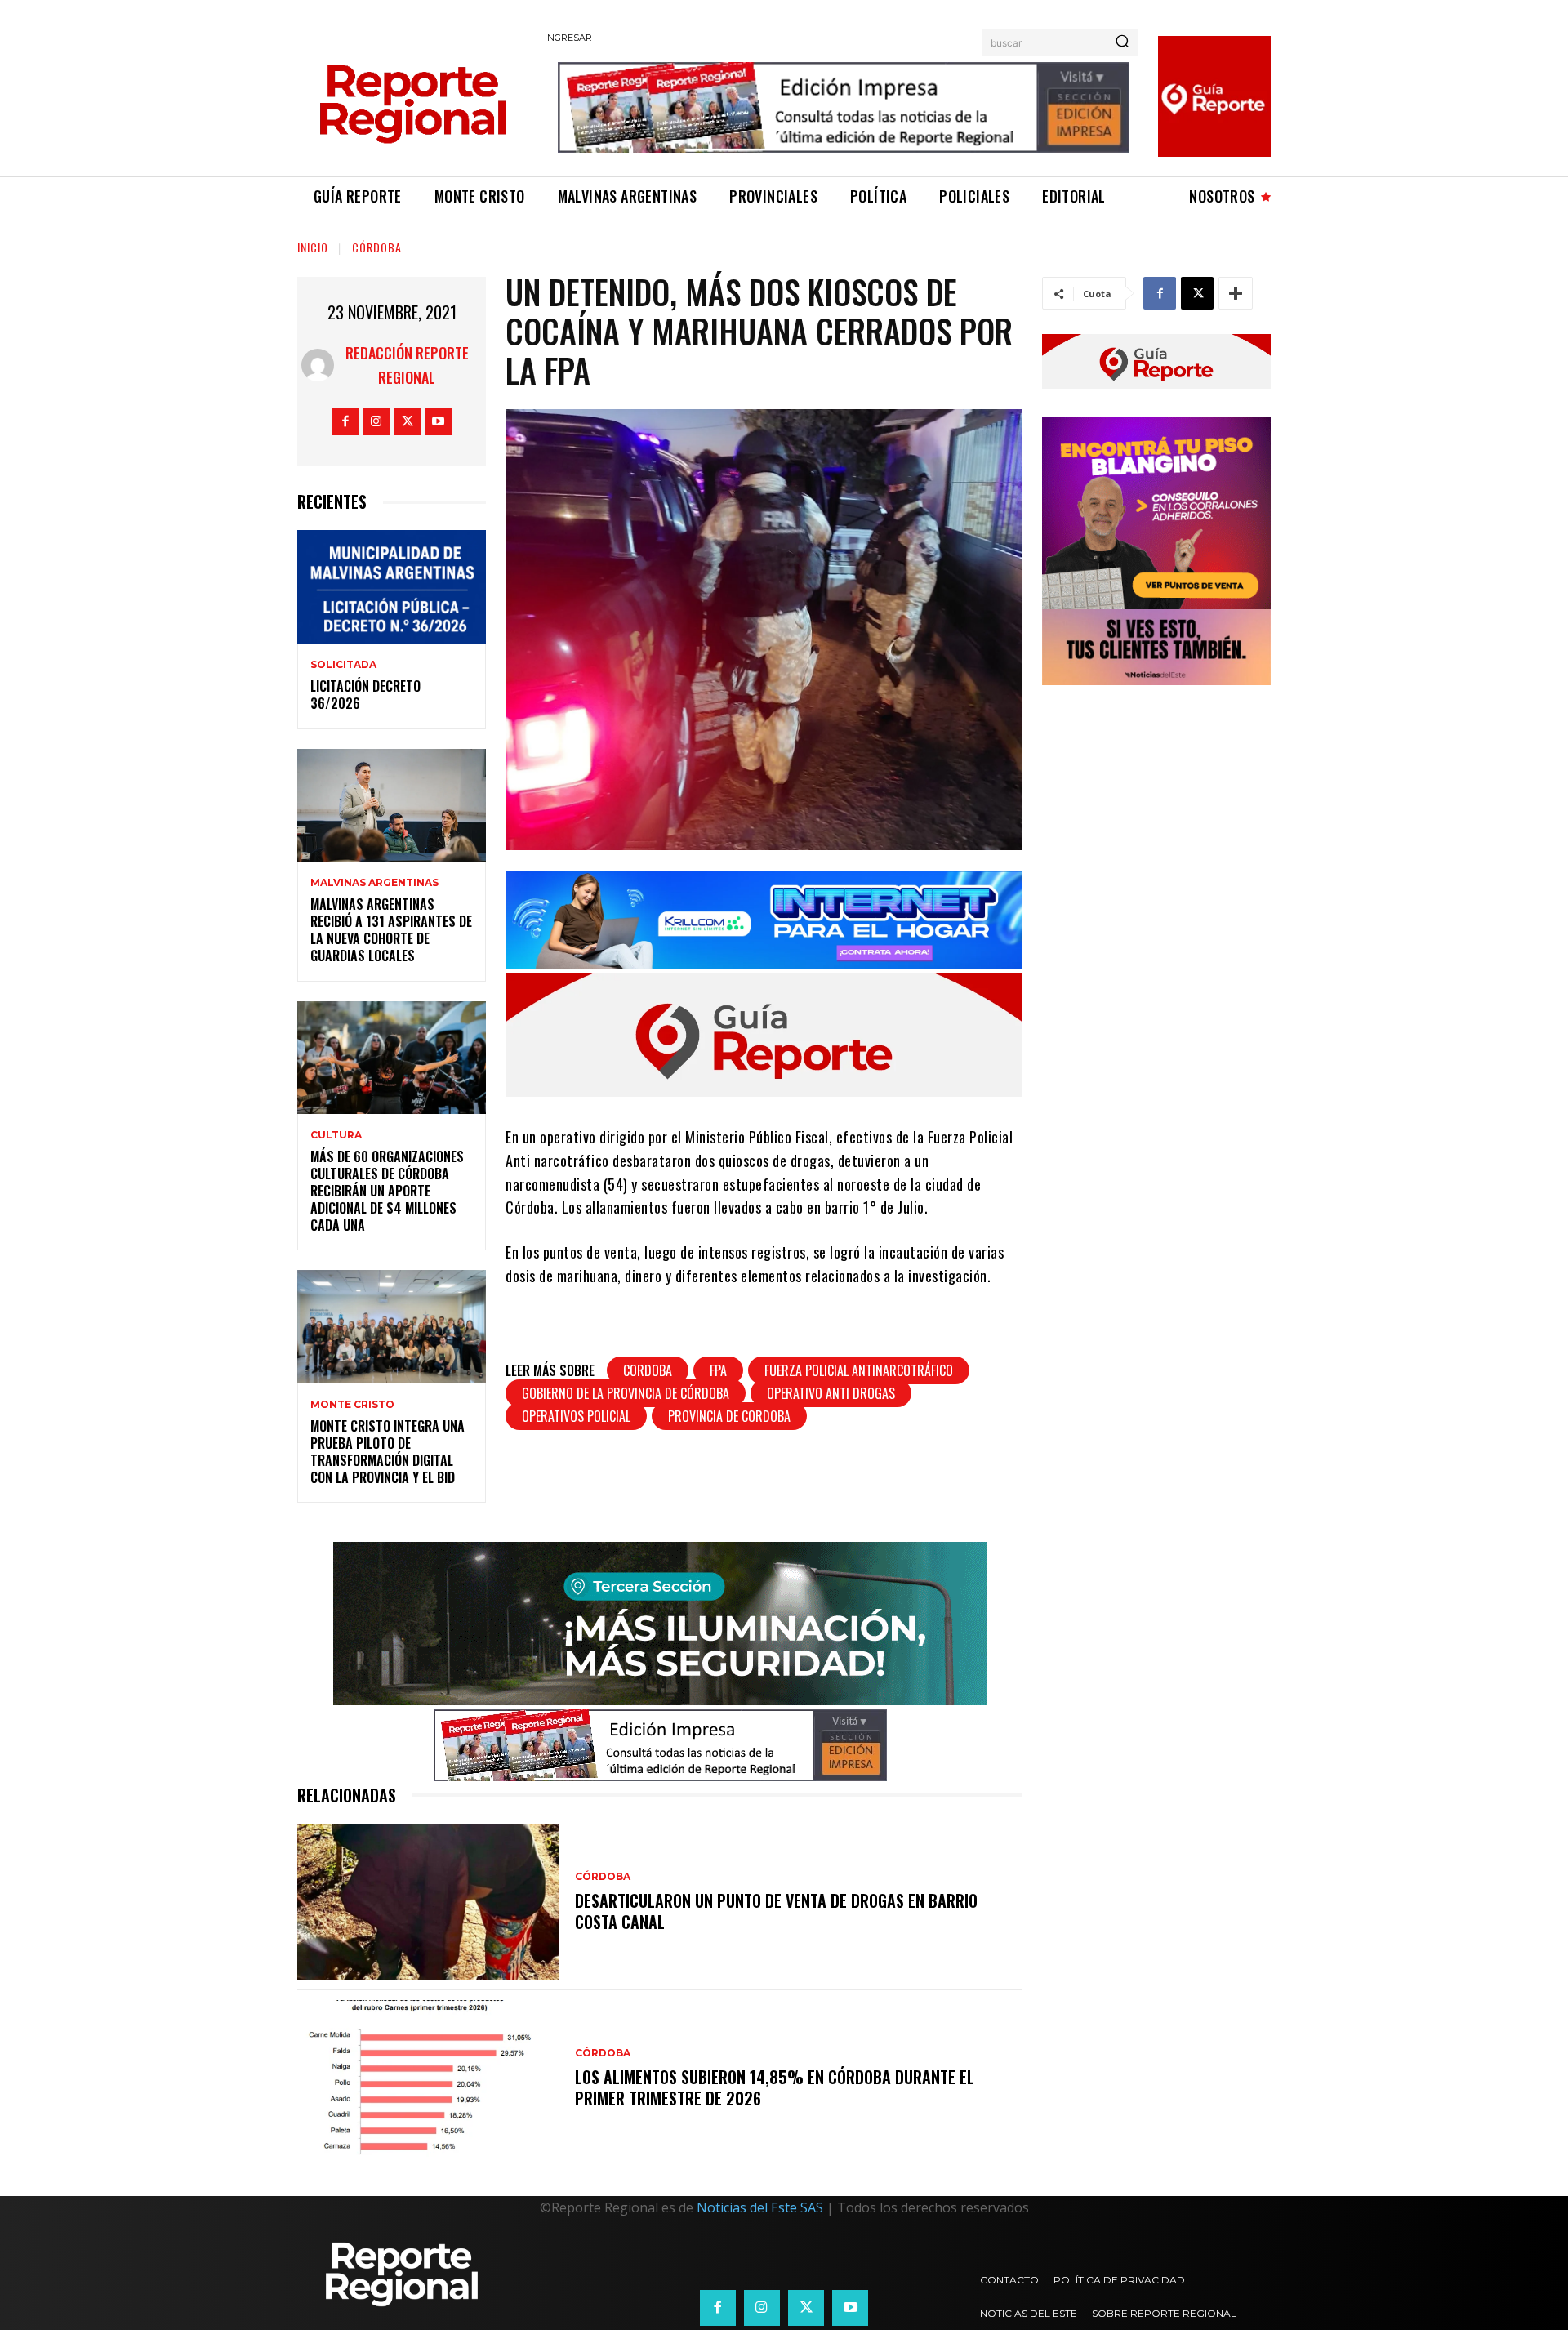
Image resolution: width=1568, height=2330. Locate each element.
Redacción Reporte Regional (407, 365)
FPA (718, 1370)
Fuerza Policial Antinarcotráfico (859, 1370)
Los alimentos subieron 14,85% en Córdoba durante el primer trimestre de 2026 (775, 2087)
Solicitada (343, 665)
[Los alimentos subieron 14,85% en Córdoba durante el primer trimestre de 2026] (428, 2078)
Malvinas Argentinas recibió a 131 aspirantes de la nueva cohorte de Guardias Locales (391, 929)
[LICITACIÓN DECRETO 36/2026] (392, 587)
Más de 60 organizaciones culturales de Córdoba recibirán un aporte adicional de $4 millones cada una (387, 1190)
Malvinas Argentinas (374, 883)
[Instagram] (376, 422)
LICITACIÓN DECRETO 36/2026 (365, 695)
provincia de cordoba (729, 1416)
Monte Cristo (352, 1405)
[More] (1236, 293)
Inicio (313, 247)
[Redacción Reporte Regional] (318, 365)
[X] (407, 422)
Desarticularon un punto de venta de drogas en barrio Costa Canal (776, 1911)
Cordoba (648, 1370)
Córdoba (377, 247)
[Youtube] (438, 422)
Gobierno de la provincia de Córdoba (626, 1393)
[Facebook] (345, 422)
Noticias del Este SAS (760, 2207)
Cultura (336, 1135)
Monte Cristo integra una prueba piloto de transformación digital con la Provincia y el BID (388, 1451)
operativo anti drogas (831, 1393)
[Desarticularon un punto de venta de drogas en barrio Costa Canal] (428, 1902)
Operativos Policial (576, 1416)
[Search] (1122, 42)
